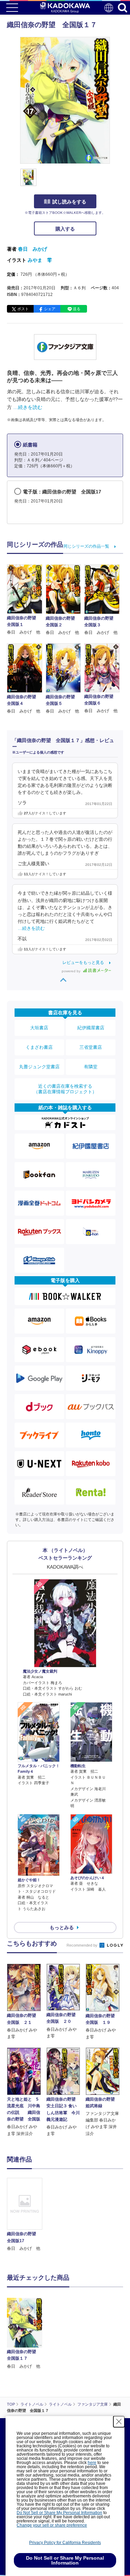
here (92, 2463)
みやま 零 (40, 260)
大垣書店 (39, 1028)
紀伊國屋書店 (91, 1028)
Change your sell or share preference (52, 2525)
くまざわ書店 (39, 1047)
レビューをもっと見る (83, 963)
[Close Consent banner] (119, 2422)
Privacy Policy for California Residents (65, 2543)
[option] (26, 2215)
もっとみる (62, 1927)
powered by (72, 971)
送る (77, 309)
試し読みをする (69, 202)
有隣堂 (91, 1067)
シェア (50, 309)
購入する (65, 229)
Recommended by (83, 1945)
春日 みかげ (33, 249)
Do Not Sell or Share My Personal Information (59, 2513)
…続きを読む (28, 407)
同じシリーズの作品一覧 (86, 546)
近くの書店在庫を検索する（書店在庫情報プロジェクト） (65, 1089)
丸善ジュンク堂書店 (39, 1067)
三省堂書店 (91, 1047)
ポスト (23, 309)
